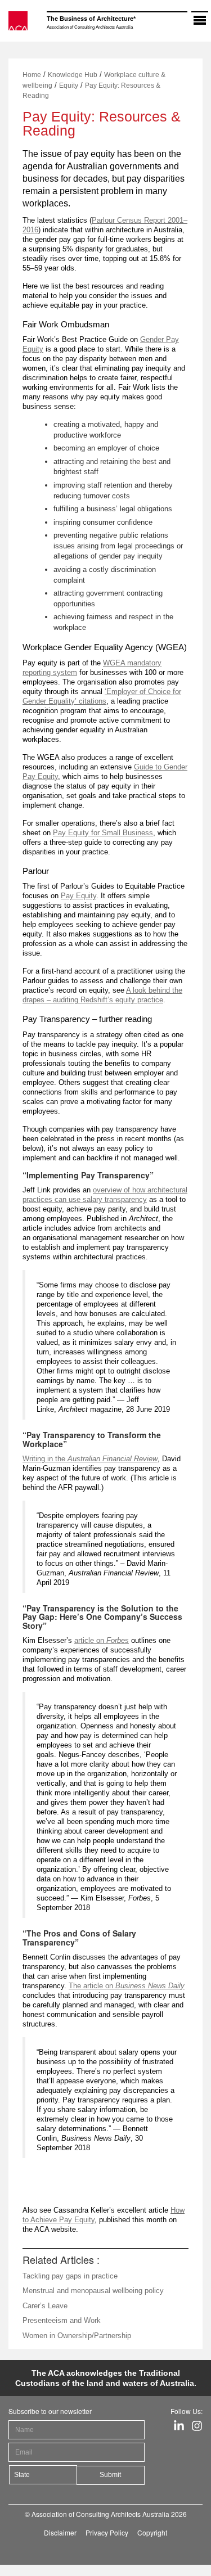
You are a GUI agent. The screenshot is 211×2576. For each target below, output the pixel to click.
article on (102, 1640)
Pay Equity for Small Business (103, 833)
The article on (92, 1986)
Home (32, 75)
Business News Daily (150, 1986)
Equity (69, 85)
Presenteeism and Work (62, 2320)
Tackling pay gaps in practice (70, 2276)
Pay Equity (78, 896)
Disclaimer (60, 2532)
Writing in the (90, 1459)
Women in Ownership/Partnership (77, 2336)
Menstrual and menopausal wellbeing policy (93, 2291)
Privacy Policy (107, 2532)
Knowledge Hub (73, 75)
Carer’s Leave (45, 2306)
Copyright (152, 2532)
